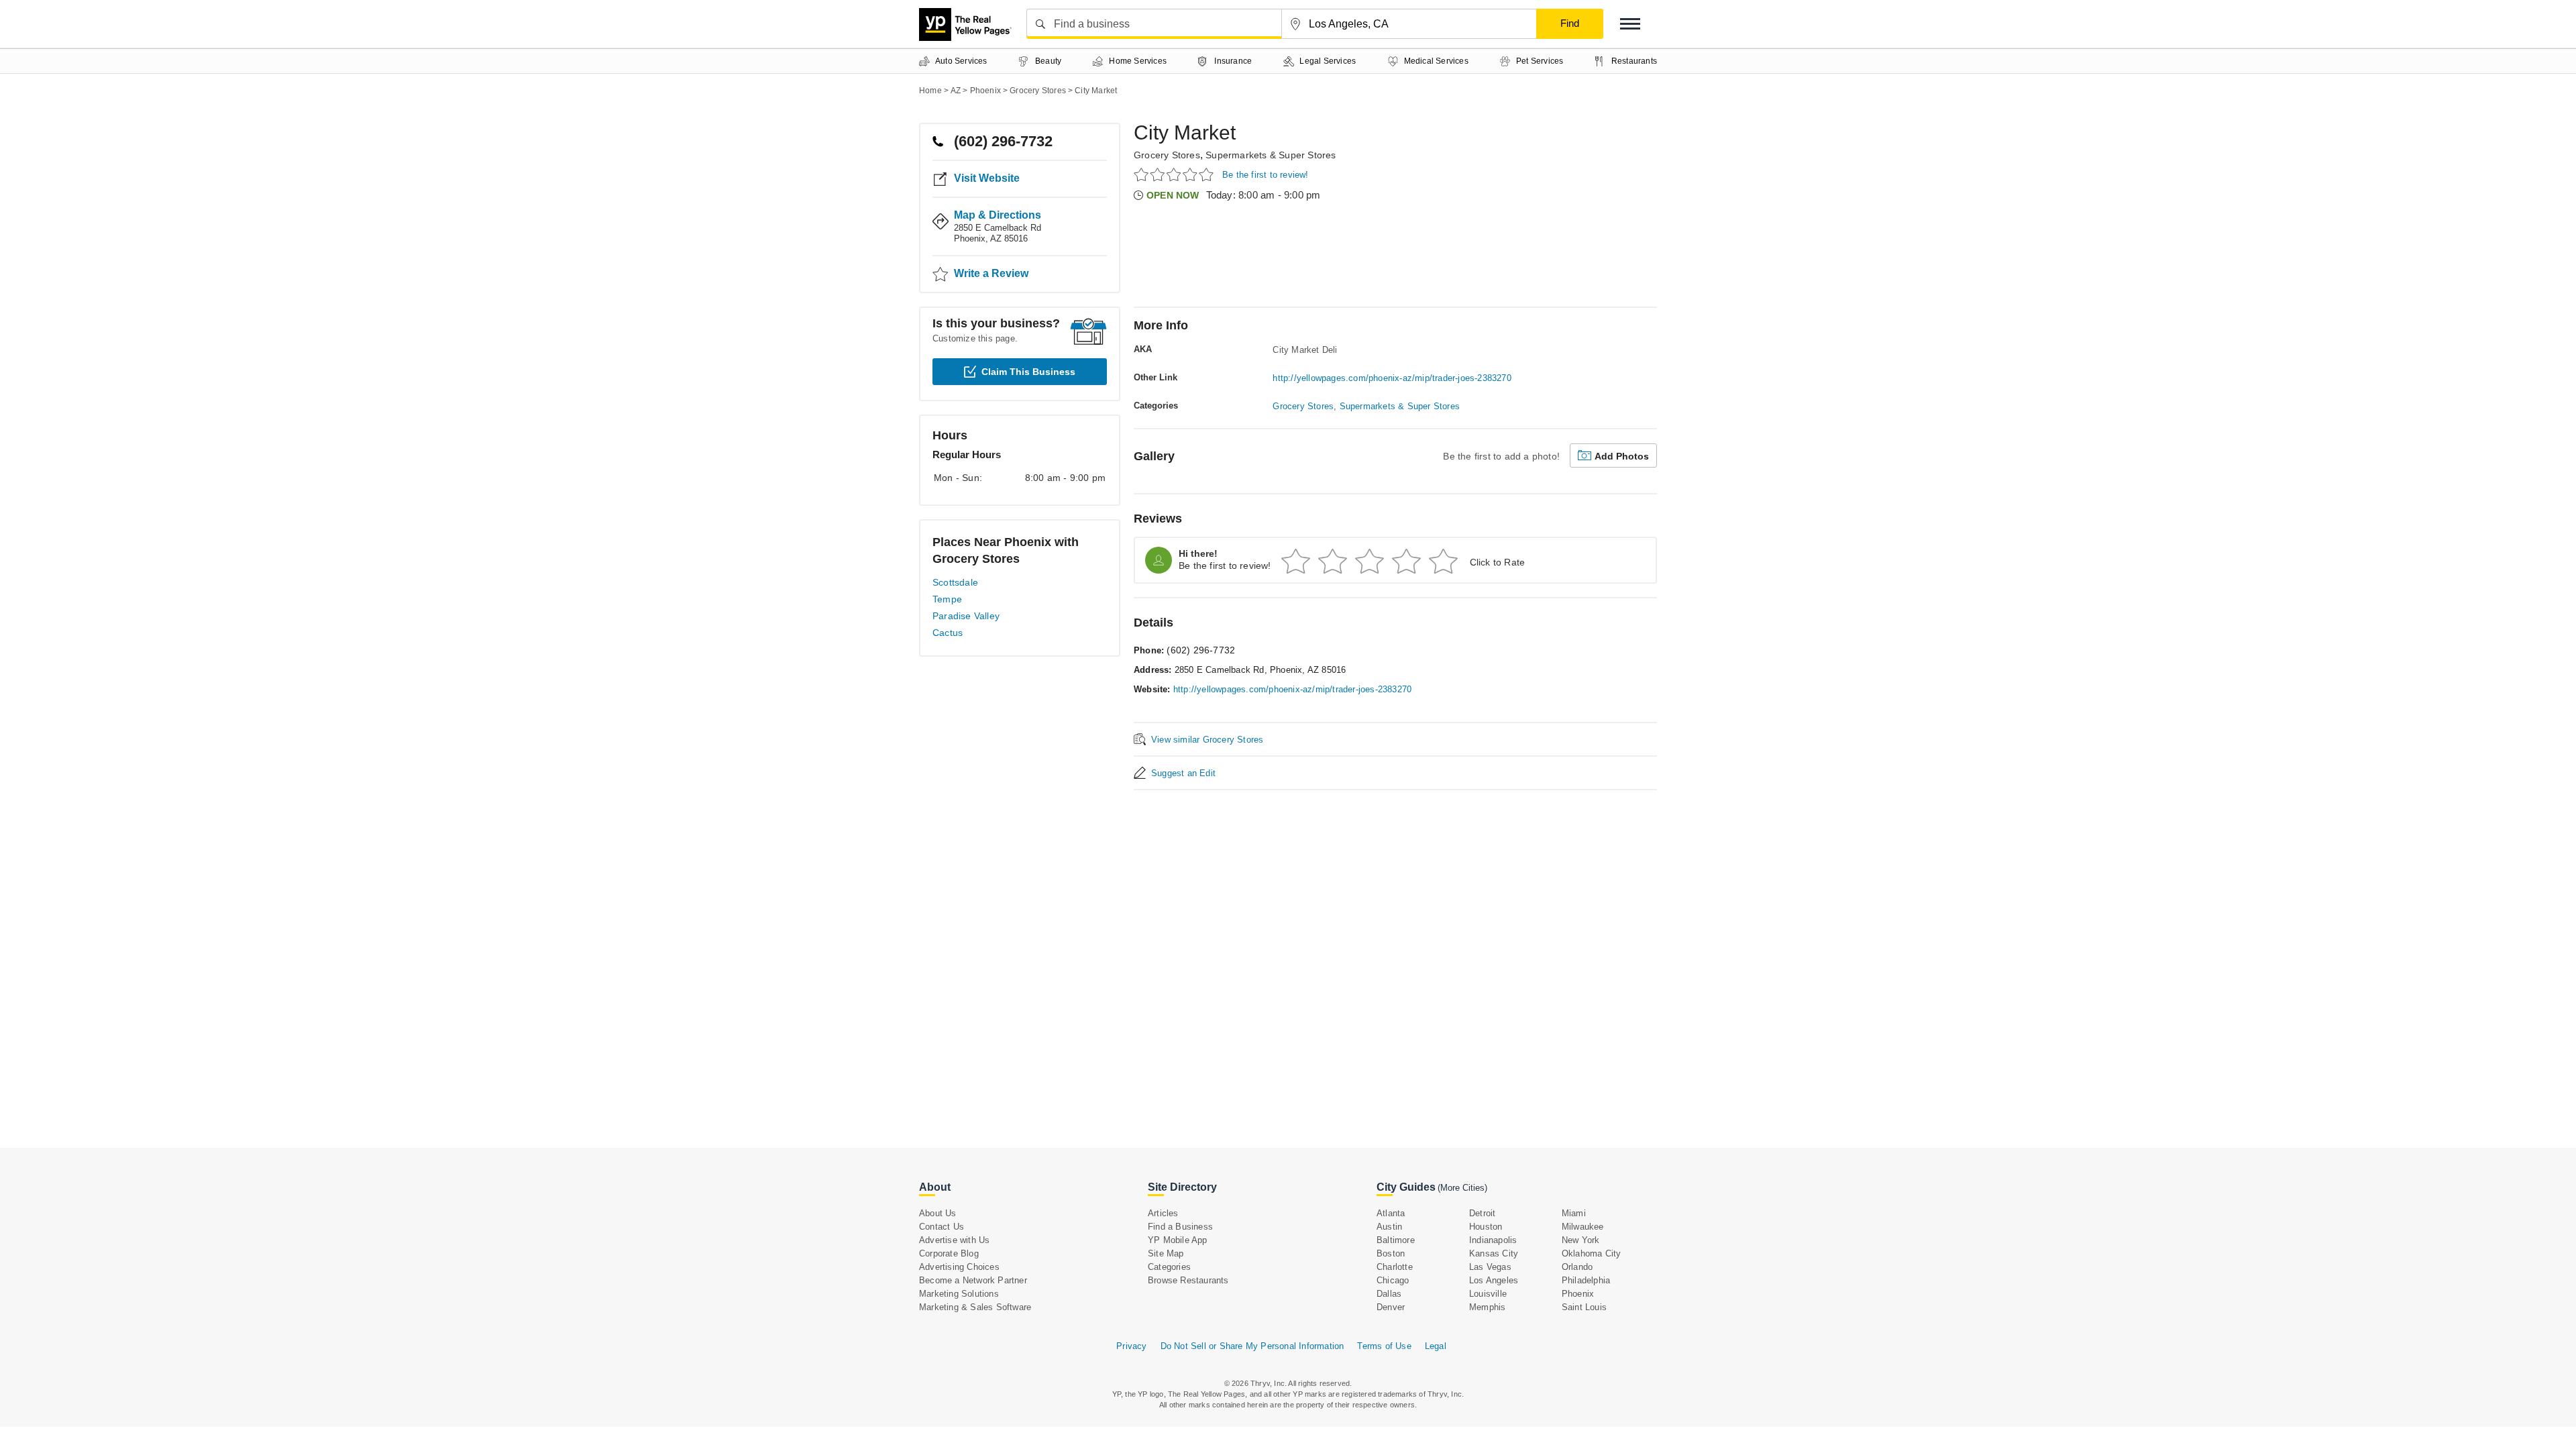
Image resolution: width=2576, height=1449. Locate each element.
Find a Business (1180, 1227)
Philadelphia (1586, 1280)
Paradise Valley (966, 616)
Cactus (948, 633)
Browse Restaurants (1188, 1280)
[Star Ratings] (1176, 174)
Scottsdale (955, 582)
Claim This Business (1028, 372)
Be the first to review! (1266, 175)
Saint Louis (1584, 1307)
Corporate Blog (949, 1253)
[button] (1630, 24)
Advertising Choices (959, 1267)
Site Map (1166, 1253)
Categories (1169, 1267)
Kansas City (1494, 1253)
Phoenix (1578, 1294)
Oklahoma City (1592, 1253)
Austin (1389, 1227)
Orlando (1577, 1267)
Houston (1486, 1227)
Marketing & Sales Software (975, 1307)
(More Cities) (1462, 1188)
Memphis (1487, 1307)
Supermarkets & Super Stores (1271, 155)
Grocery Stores (1167, 155)
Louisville (1488, 1294)
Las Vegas (1490, 1267)
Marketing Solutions (959, 1294)
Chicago (1393, 1280)
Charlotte (1395, 1267)
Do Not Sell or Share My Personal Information (1252, 1346)
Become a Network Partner (973, 1280)
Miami (1574, 1213)
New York (1581, 1240)
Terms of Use (1384, 1346)
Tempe (947, 599)
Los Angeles (1494, 1280)
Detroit (1482, 1213)
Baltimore (1396, 1240)
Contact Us (942, 1227)
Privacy (1131, 1346)
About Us (938, 1213)
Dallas (1389, 1294)
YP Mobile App (1178, 1240)
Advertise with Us (954, 1240)
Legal (1436, 1346)
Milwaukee (1583, 1227)
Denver (1391, 1307)
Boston (1391, 1253)
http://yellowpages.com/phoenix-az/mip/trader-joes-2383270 (1392, 378)
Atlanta (1391, 1213)
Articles (1163, 1213)
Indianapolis (1493, 1240)
